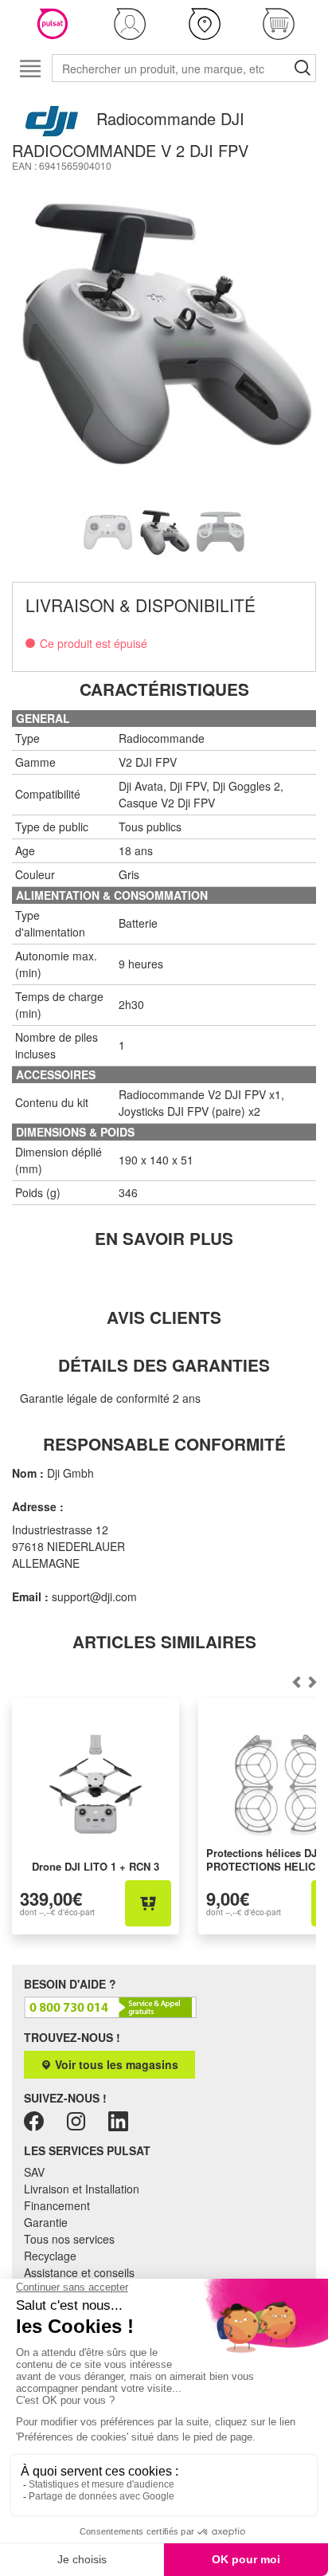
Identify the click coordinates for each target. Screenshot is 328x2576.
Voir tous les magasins (115, 2064)
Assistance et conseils (79, 2272)
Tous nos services (69, 2239)
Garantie (46, 2222)
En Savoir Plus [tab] (164, 1238)
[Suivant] (297, 1683)
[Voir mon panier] (279, 24)
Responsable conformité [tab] (164, 1444)
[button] (131, 24)
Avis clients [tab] (164, 1317)
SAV (34, 2172)
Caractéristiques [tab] (164, 689)
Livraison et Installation (82, 2189)
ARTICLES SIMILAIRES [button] (164, 1641)
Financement (57, 2205)
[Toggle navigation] (30, 68)
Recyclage (50, 2256)
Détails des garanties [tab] (164, 1365)
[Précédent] (313, 1683)
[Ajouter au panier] (148, 1903)
